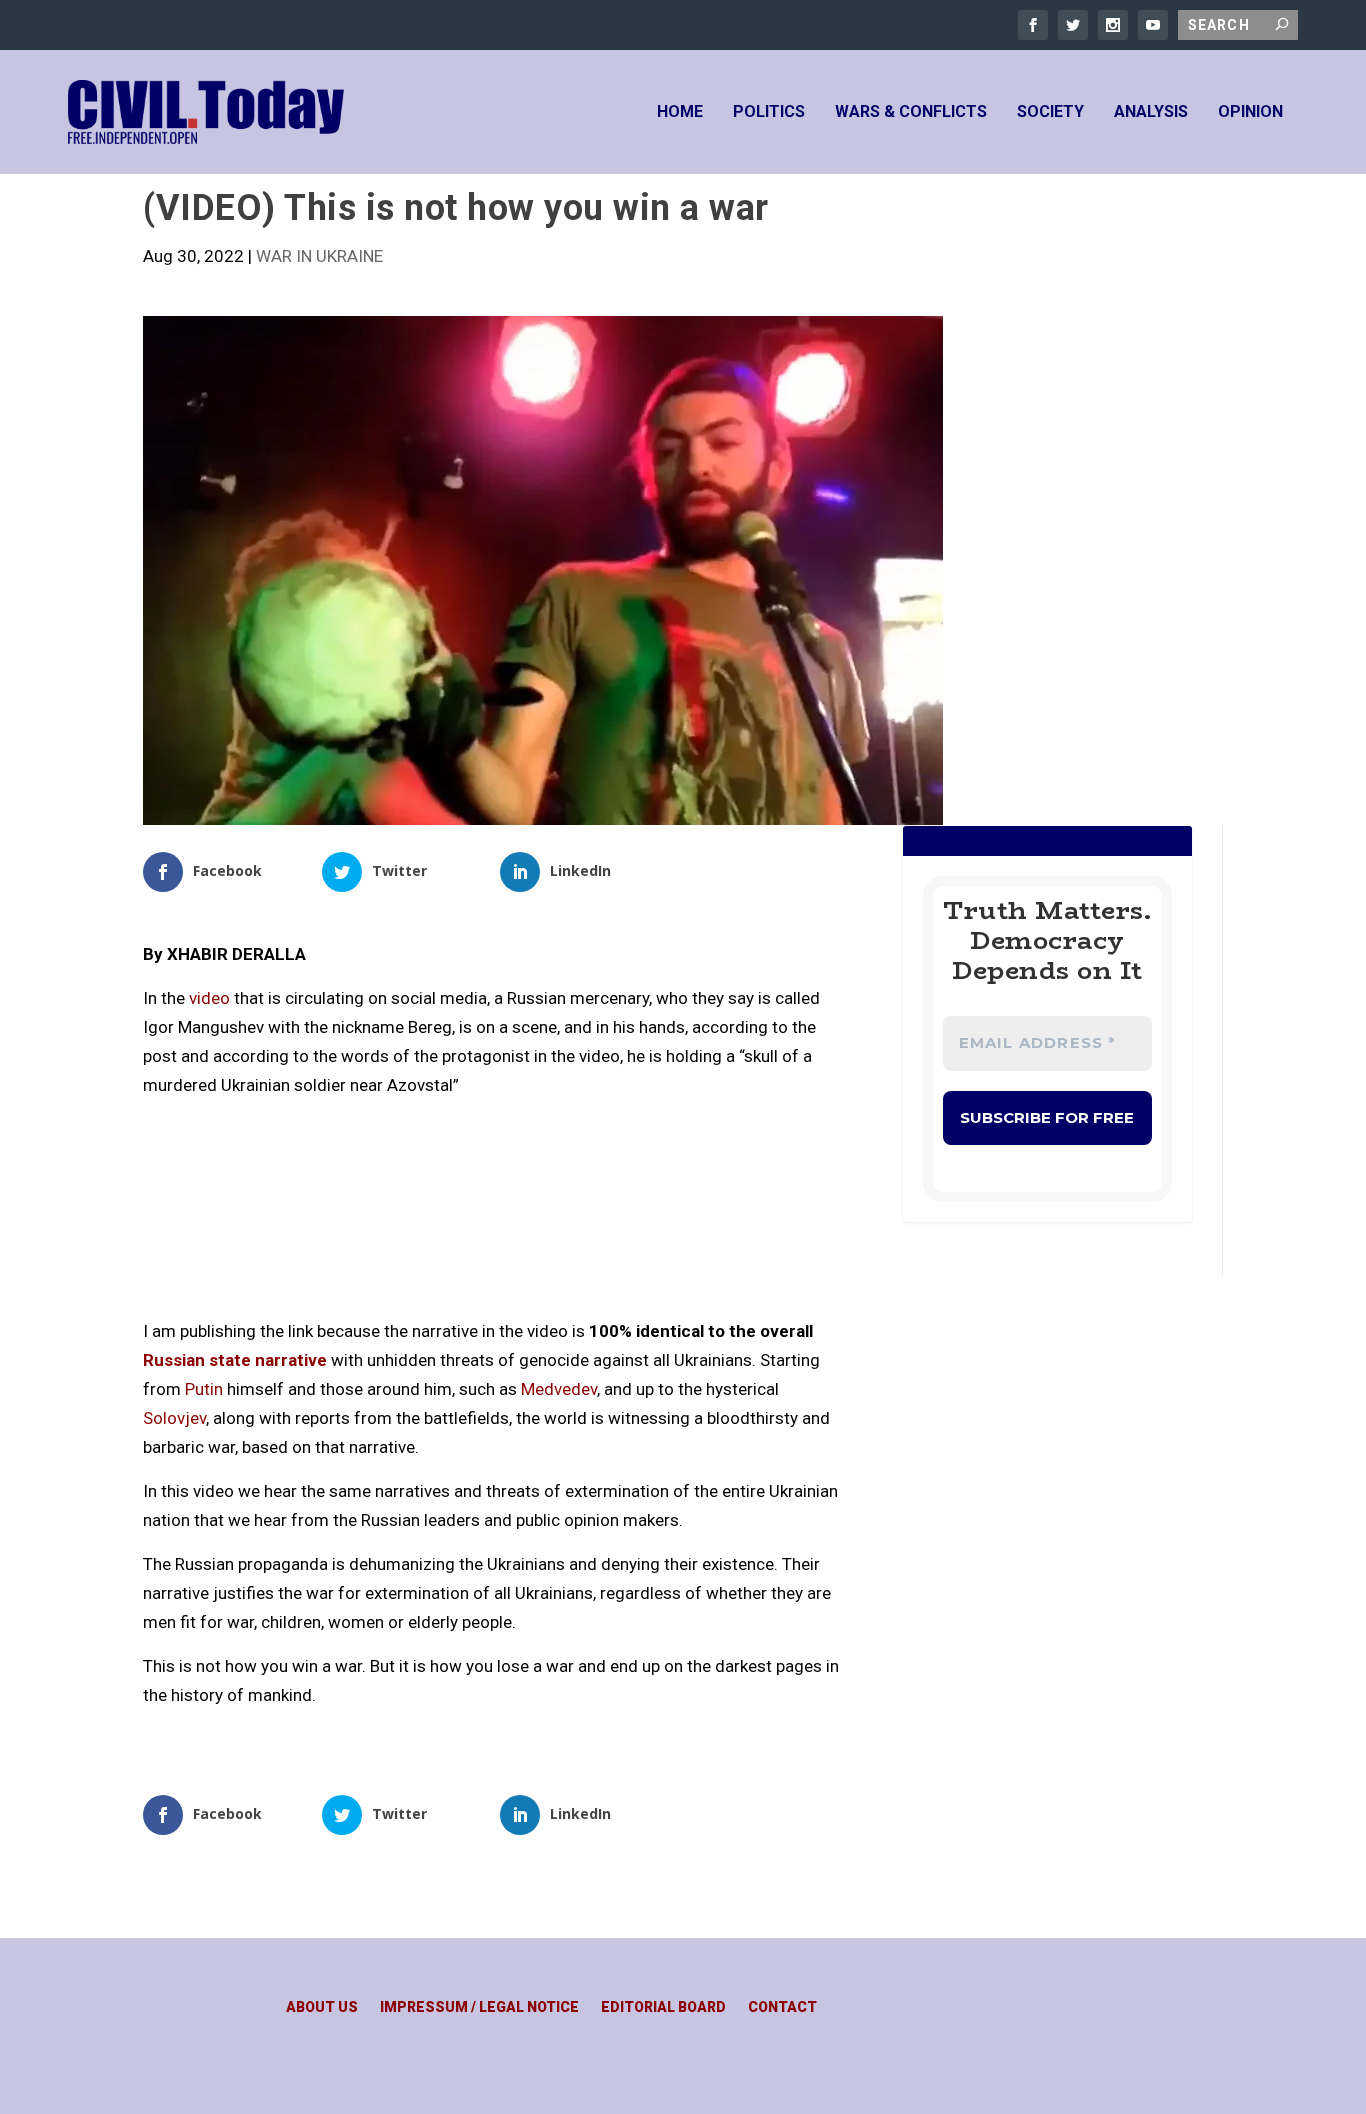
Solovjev (174, 1418)
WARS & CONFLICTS (911, 112)
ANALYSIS (1151, 112)
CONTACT (782, 2007)
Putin (204, 1389)
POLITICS (769, 112)
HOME (680, 112)
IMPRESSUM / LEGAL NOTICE (479, 2007)
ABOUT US (322, 2007)
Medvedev (559, 1389)
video (209, 998)
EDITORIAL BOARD (663, 2007)
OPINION (1250, 112)
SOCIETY (1050, 112)
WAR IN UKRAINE (319, 256)
